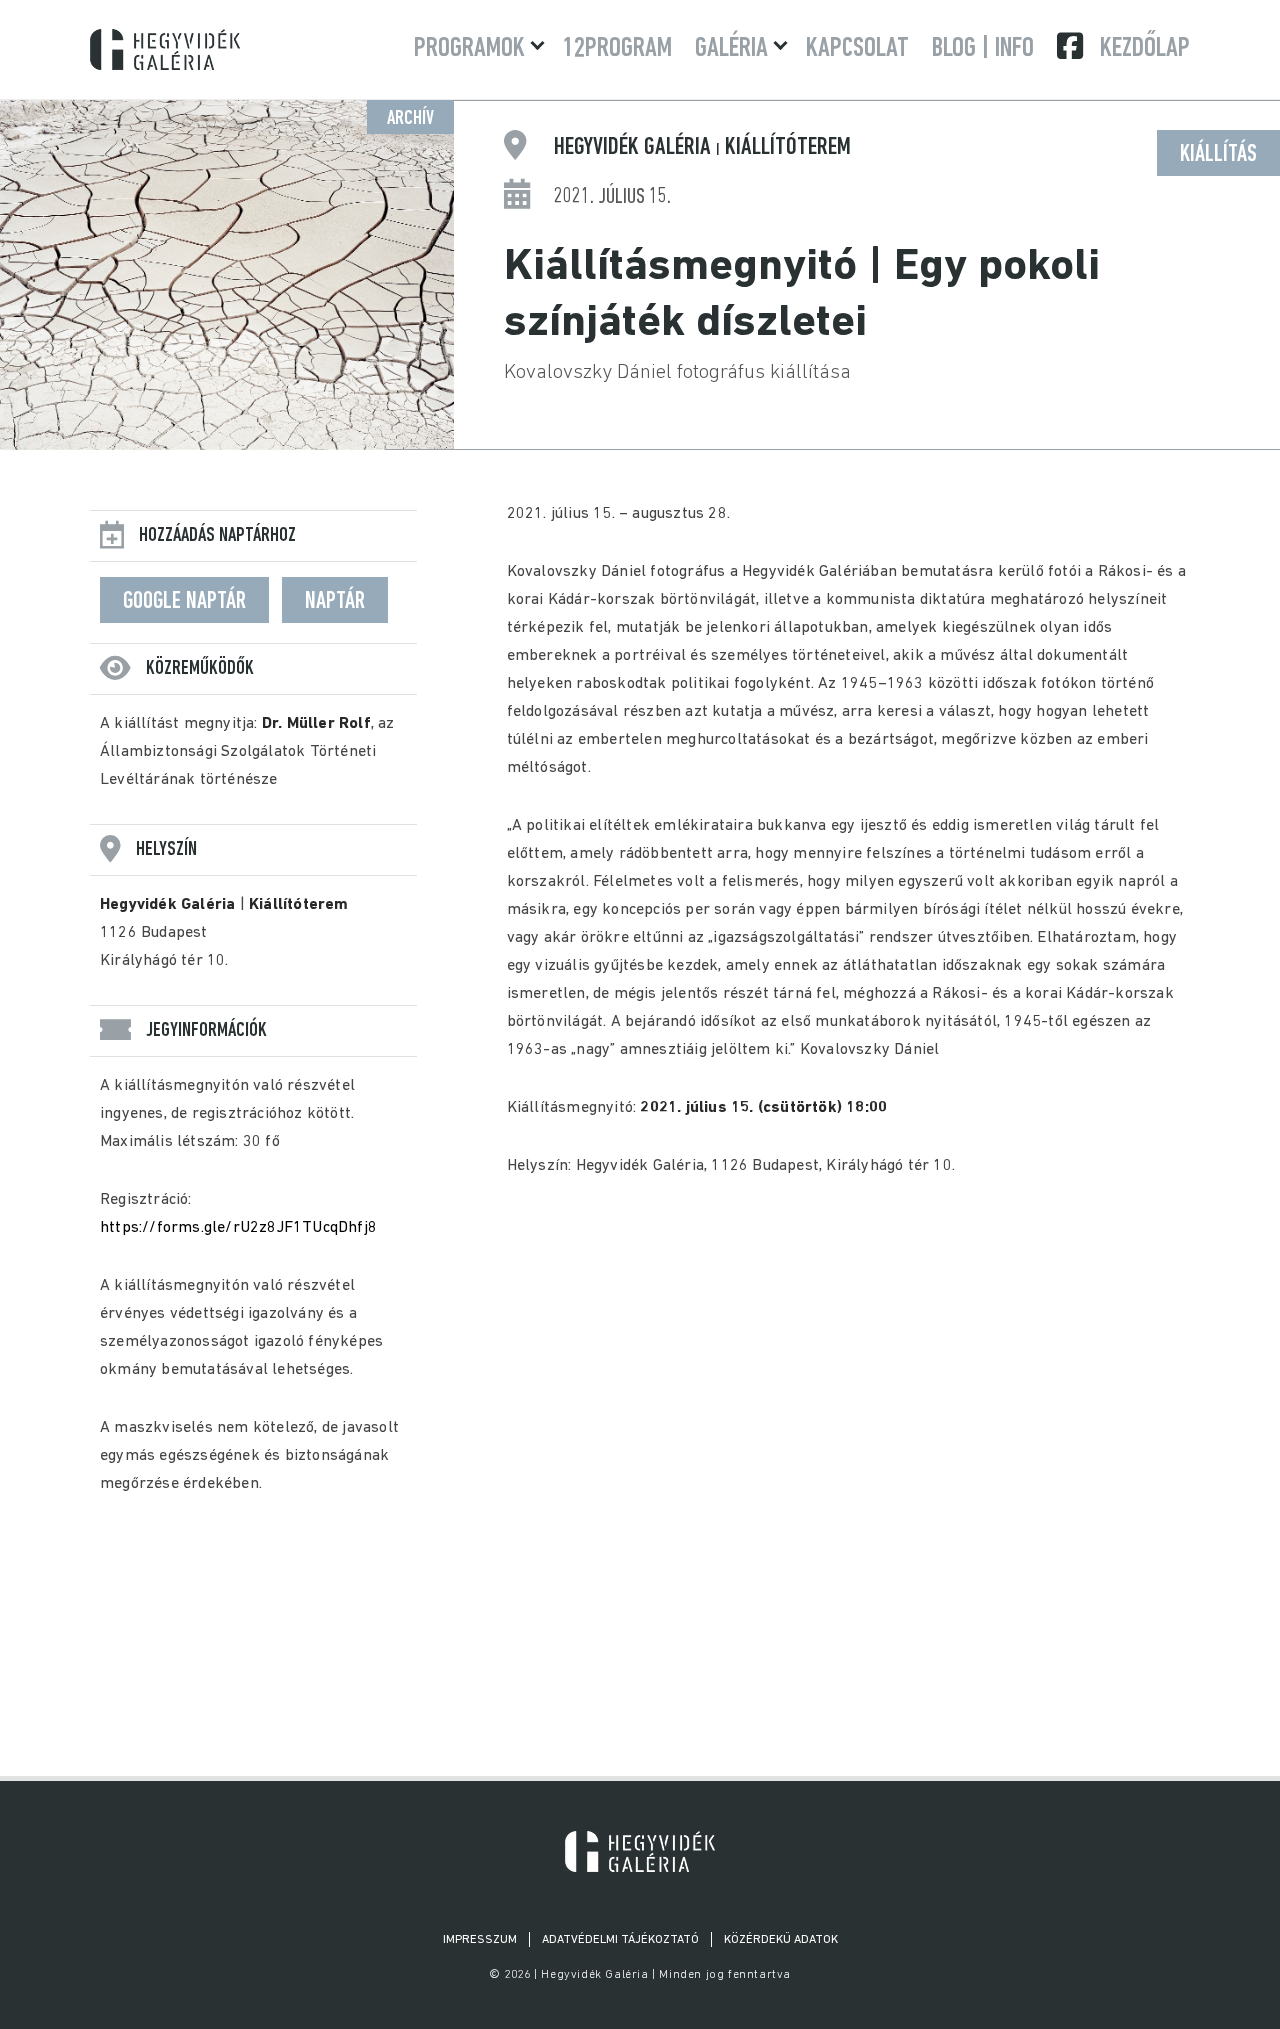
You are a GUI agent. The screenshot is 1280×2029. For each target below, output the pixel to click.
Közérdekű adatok (781, 1940)
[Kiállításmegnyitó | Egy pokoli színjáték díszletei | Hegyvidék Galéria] (640, 1851)
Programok (469, 49)
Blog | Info (983, 49)
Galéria (731, 49)
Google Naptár (184, 602)
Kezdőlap (1145, 49)
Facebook (1072, 46)
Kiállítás (1218, 155)
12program (617, 49)
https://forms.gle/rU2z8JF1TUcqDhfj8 (238, 1228)
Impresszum (480, 1940)
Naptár (335, 602)
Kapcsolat (857, 49)
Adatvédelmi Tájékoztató (620, 1940)
